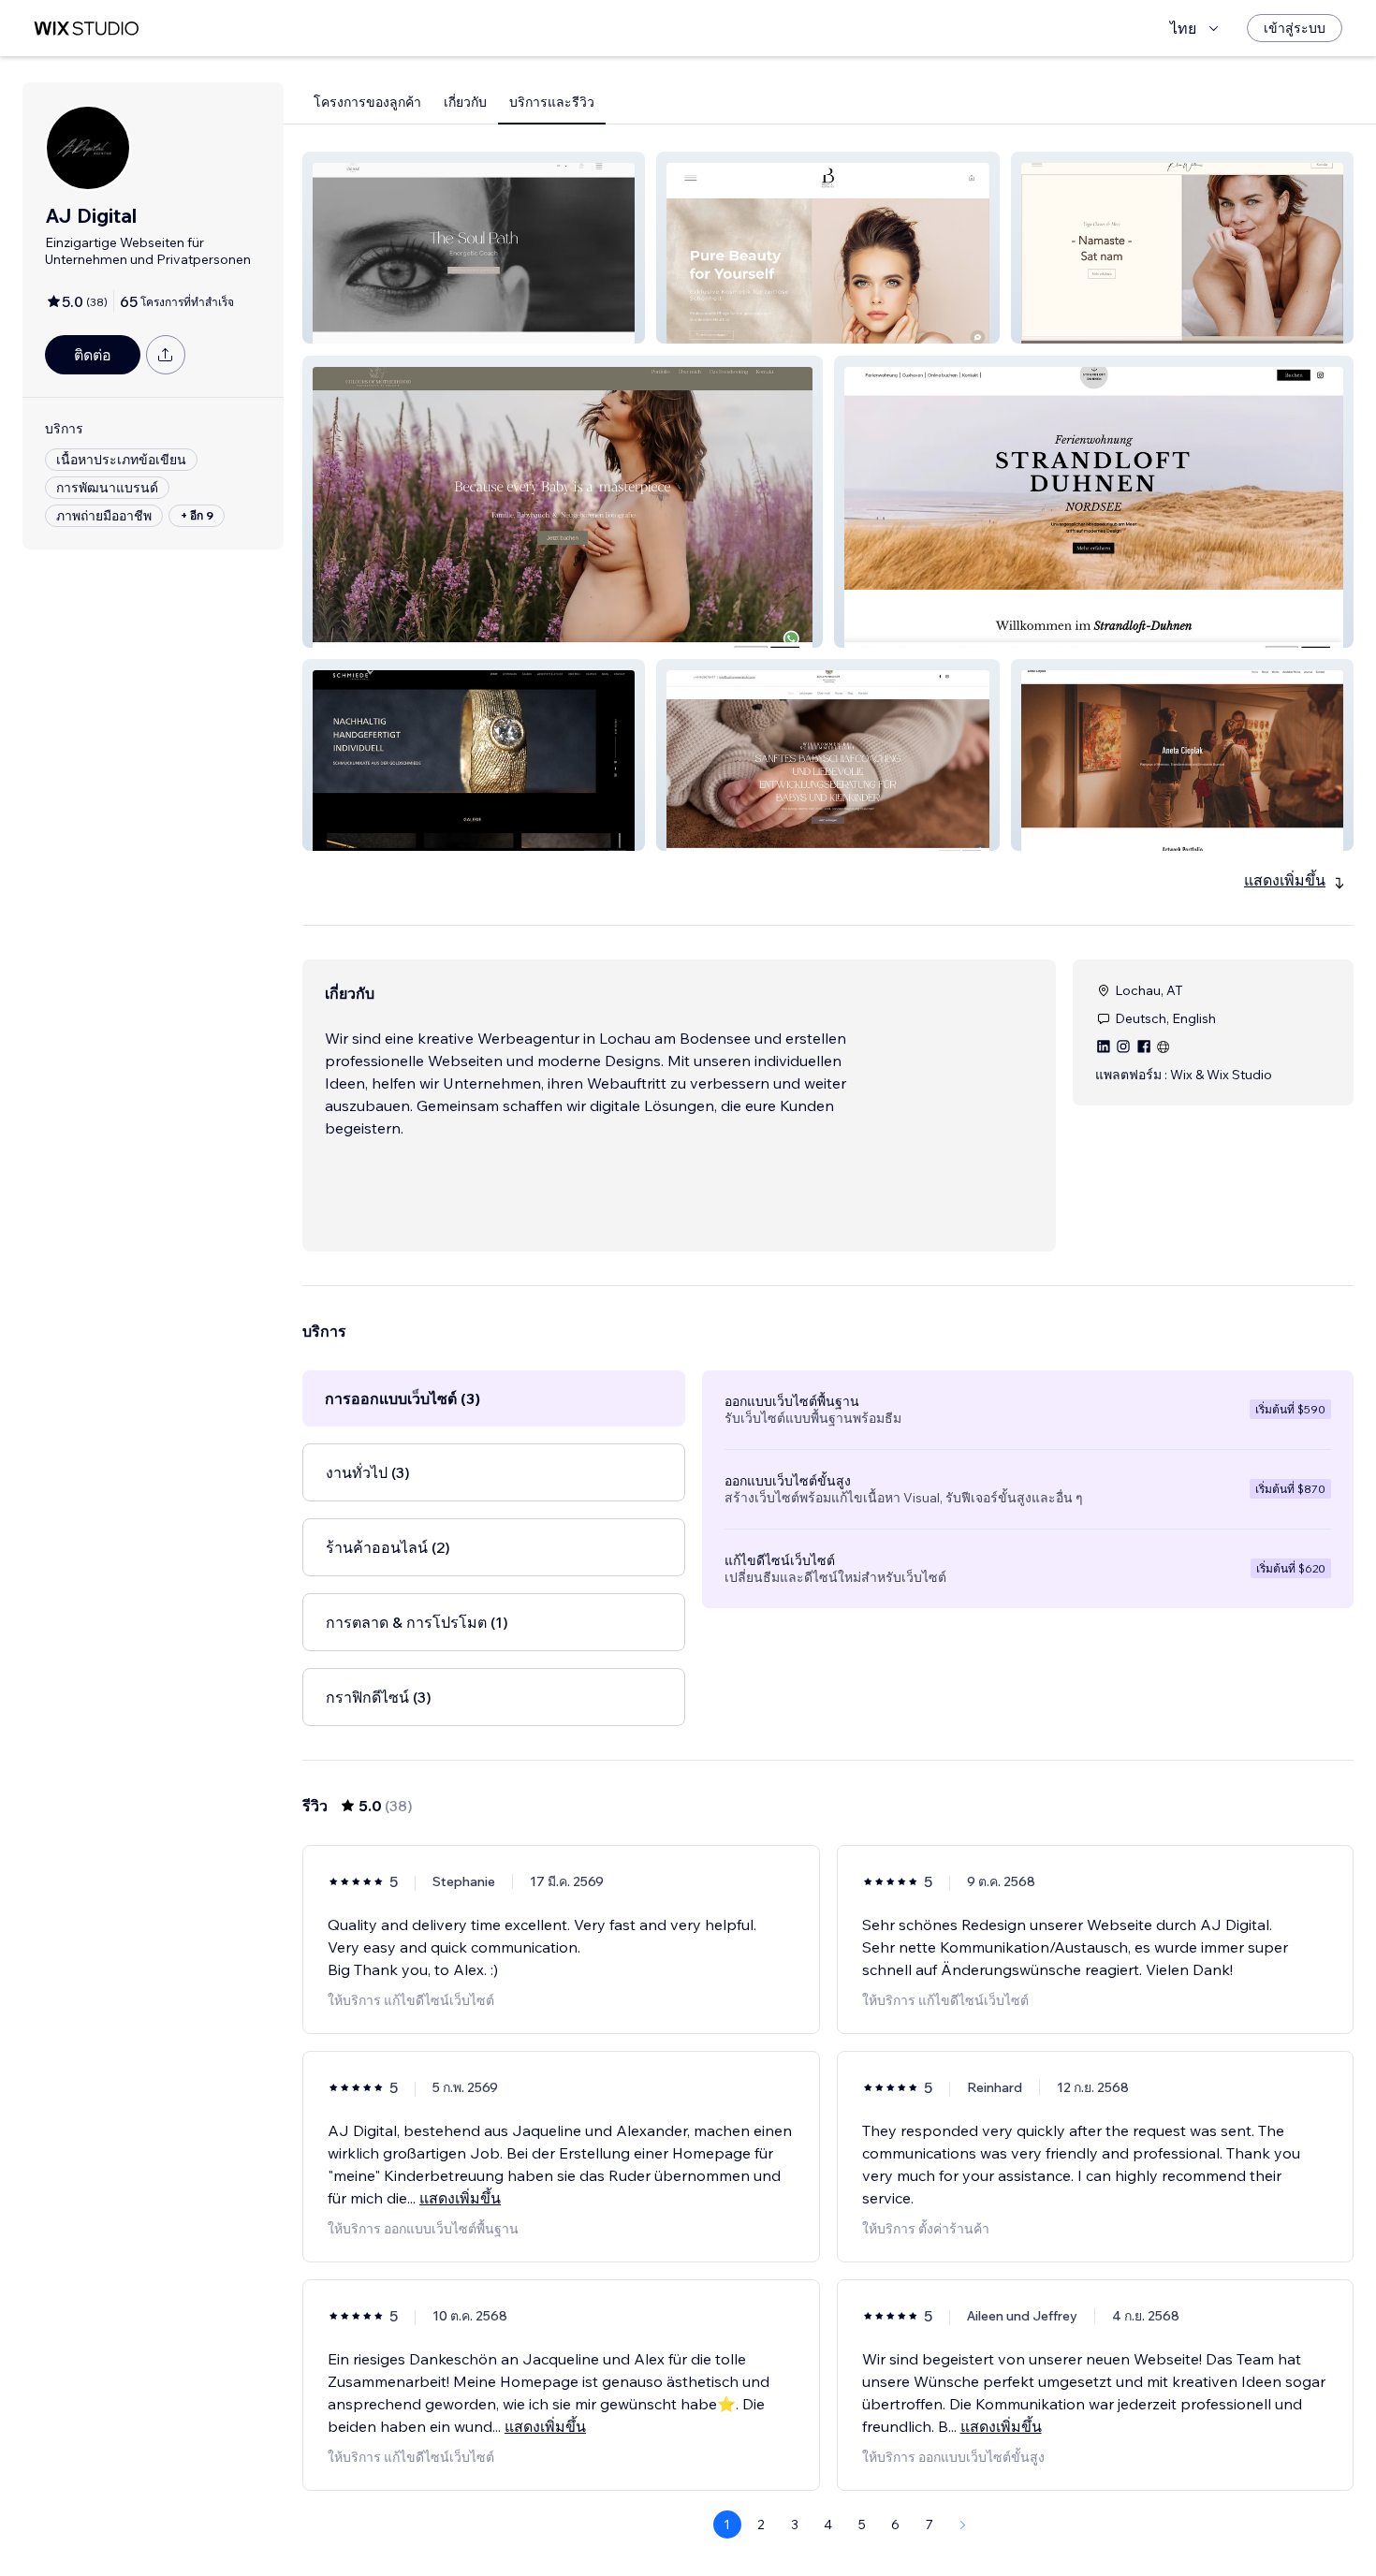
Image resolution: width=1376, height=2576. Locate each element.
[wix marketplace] (86, 29)
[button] (474, 248)
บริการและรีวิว (552, 102)
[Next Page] (963, 2525)
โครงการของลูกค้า (367, 102)
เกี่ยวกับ (465, 102)
